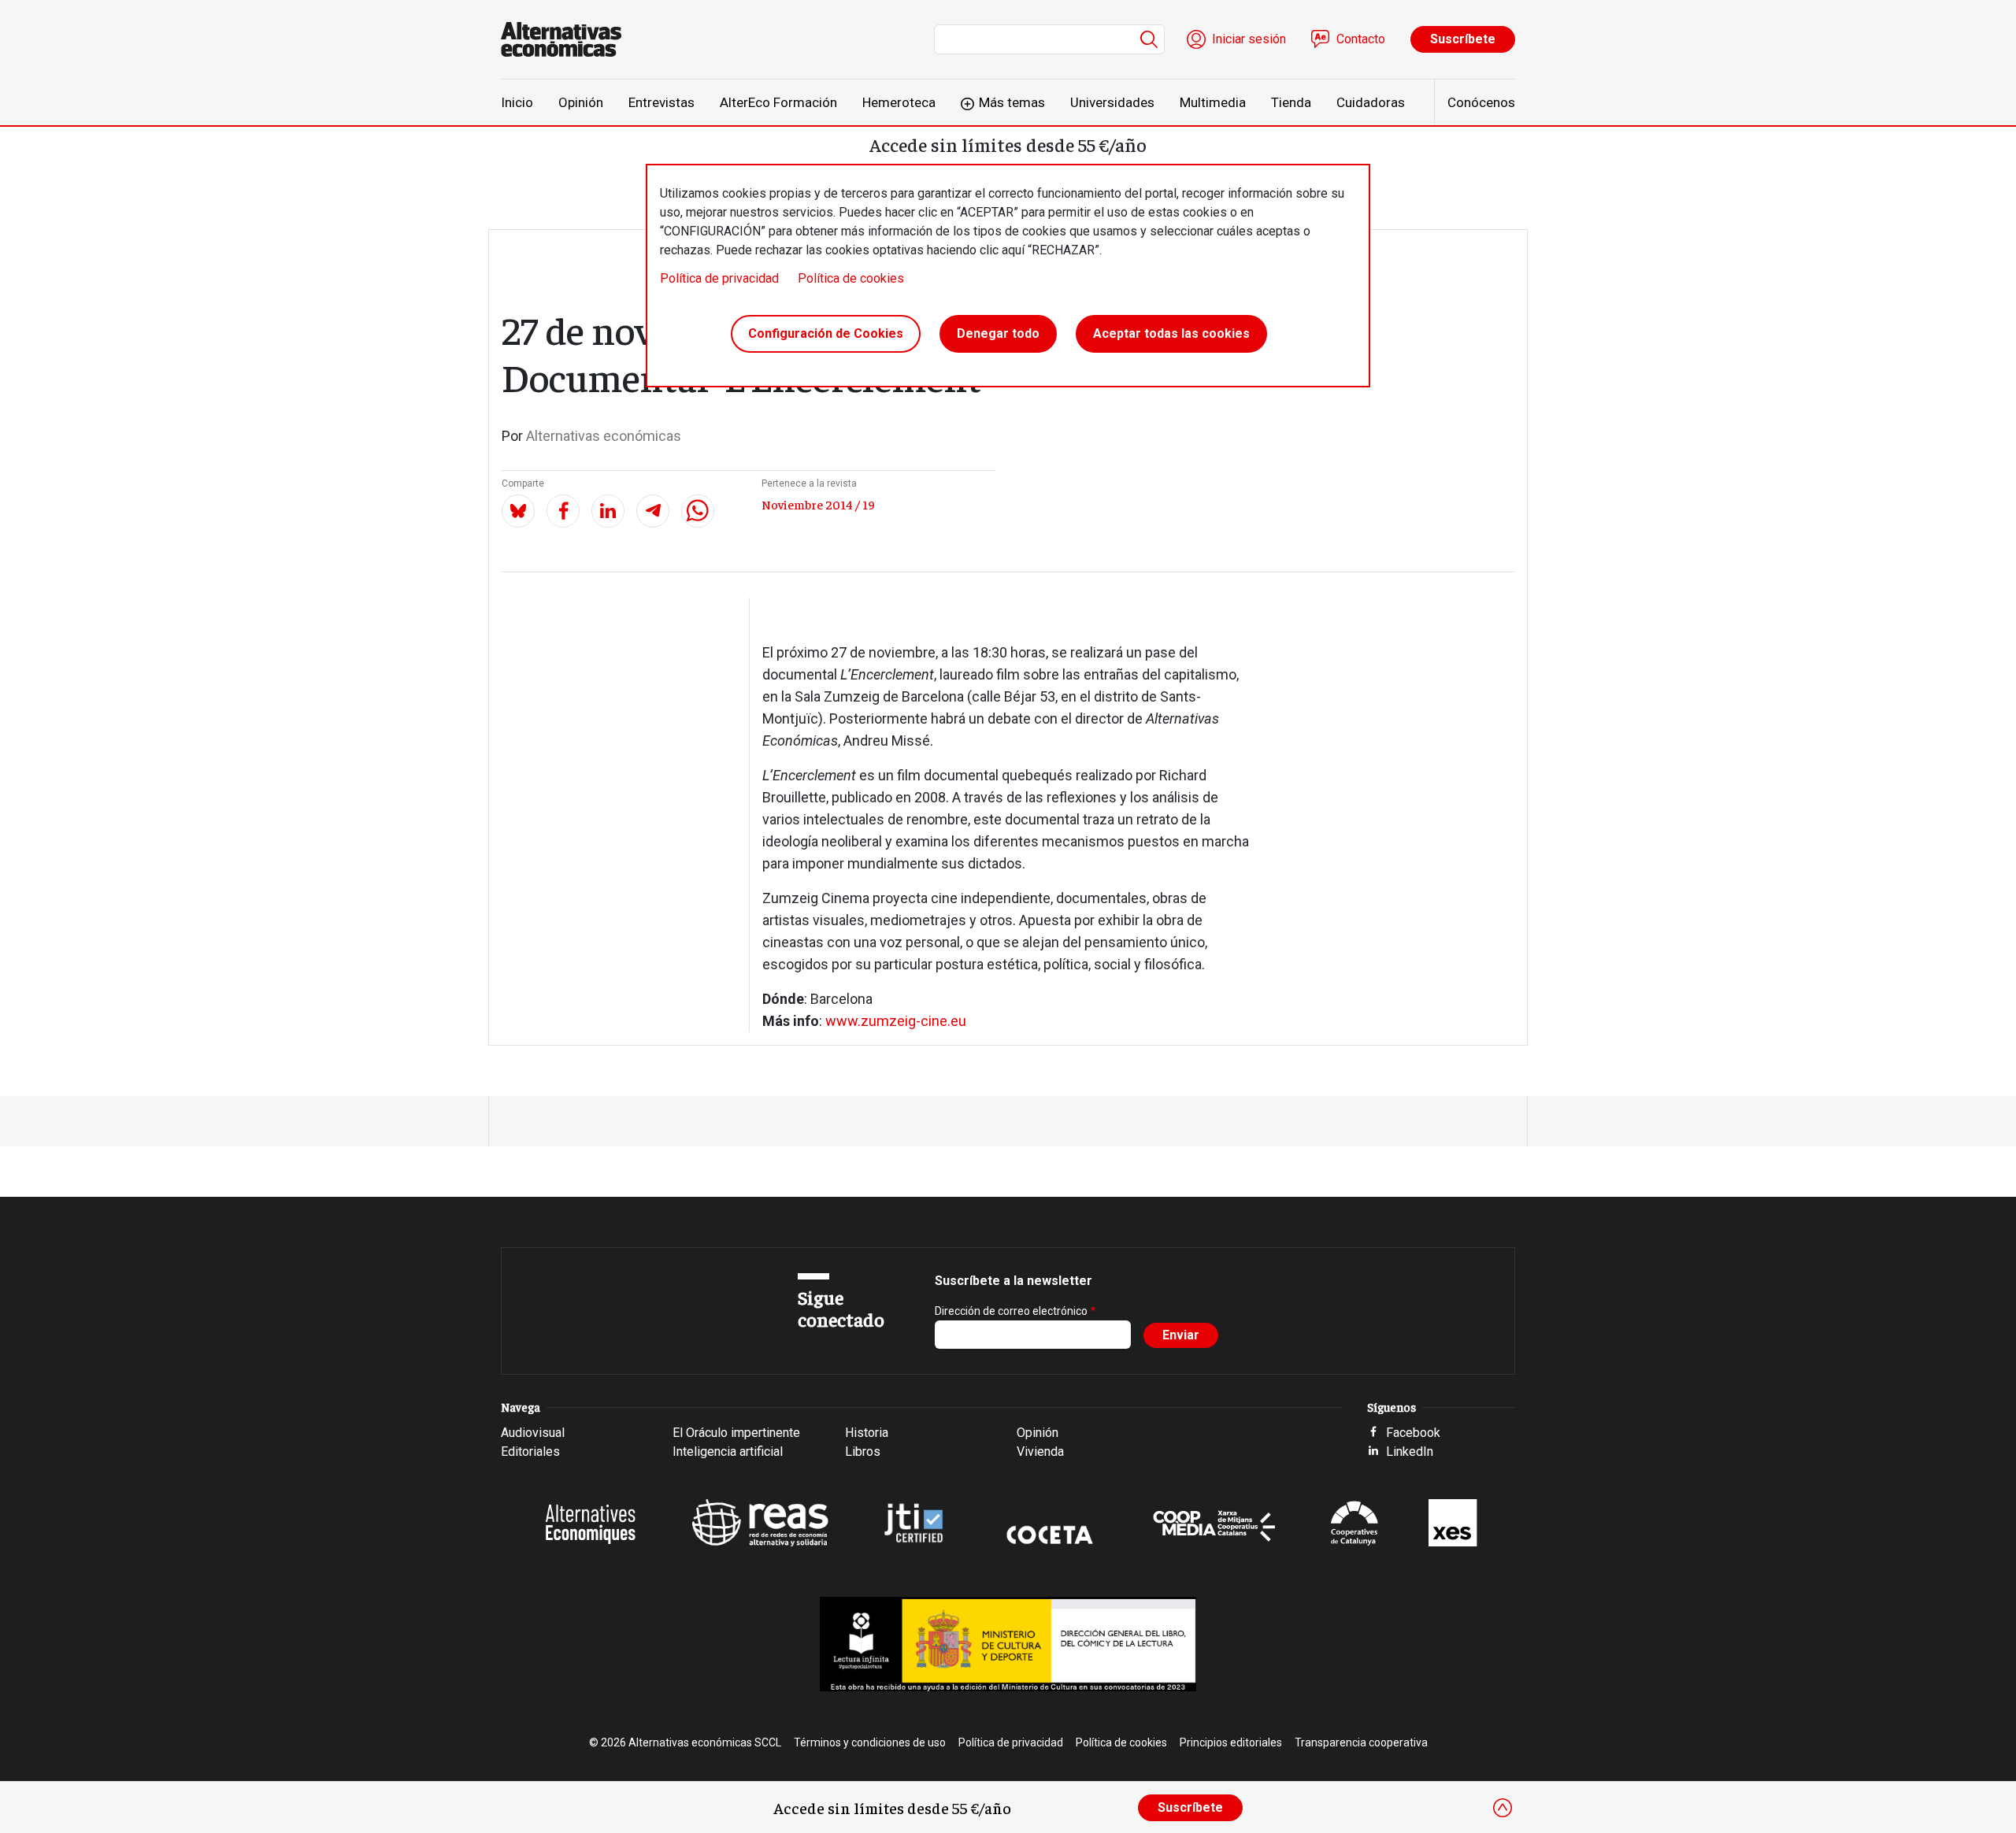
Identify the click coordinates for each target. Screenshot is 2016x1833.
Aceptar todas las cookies (1171, 333)
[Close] (1503, 1808)
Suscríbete (1463, 39)
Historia (867, 1433)
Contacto (1361, 39)
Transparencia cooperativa (1361, 1742)
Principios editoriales (1231, 1742)
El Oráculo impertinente (736, 1433)
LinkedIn (1410, 1452)
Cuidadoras (1371, 102)
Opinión (581, 102)
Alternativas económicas (604, 436)
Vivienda (1040, 1452)
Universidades (1112, 102)
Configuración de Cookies (826, 333)
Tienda (1291, 102)
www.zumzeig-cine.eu (896, 1021)
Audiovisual (533, 1433)
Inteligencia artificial (728, 1452)
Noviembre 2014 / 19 (818, 504)
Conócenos (1481, 102)
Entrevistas (661, 102)
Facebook (1413, 1433)
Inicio (517, 102)
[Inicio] (567, 39)
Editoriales (530, 1452)
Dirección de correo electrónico (1011, 1311)
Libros (863, 1452)
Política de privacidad (719, 278)
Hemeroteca (899, 102)
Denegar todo (998, 333)
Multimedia (1213, 102)
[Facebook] (563, 511)
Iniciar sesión (1249, 39)
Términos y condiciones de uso (870, 1742)
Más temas (1012, 102)
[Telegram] (653, 511)
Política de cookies (851, 278)
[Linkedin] (608, 511)
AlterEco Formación (778, 102)
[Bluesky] (518, 511)
